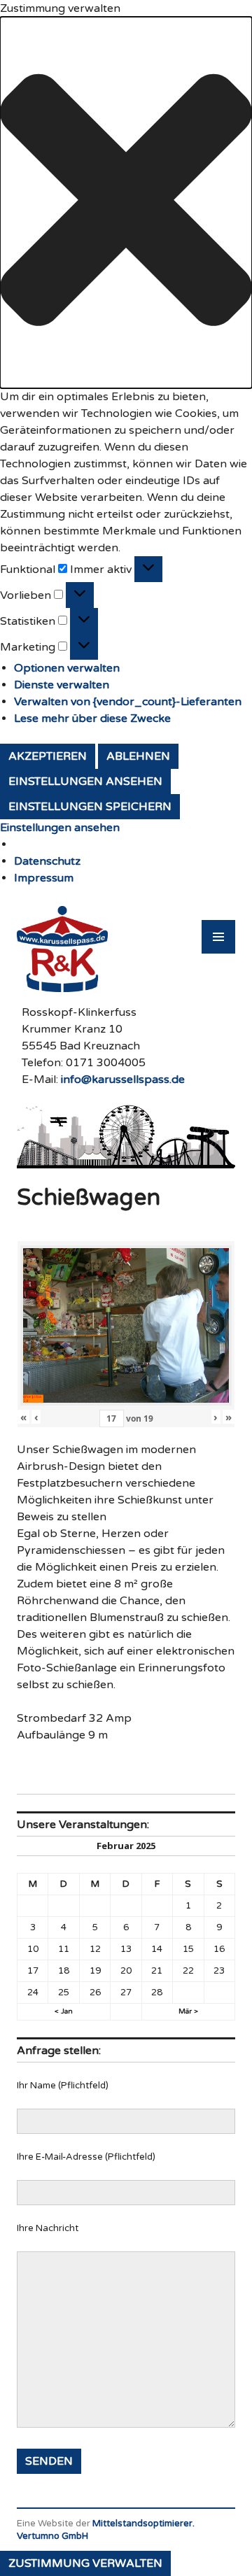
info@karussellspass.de (123, 1080)
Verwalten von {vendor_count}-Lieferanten (128, 702)
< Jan (64, 2011)
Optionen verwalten (67, 668)
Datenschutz (47, 861)
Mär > (188, 2011)
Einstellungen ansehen (85, 781)
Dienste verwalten (62, 685)
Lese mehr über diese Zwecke (92, 719)
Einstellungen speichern (90, 807)
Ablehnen (138, 756)
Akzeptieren (48, 756)
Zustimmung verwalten (85, 2563)
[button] (126, 203)
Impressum (44, 878)
